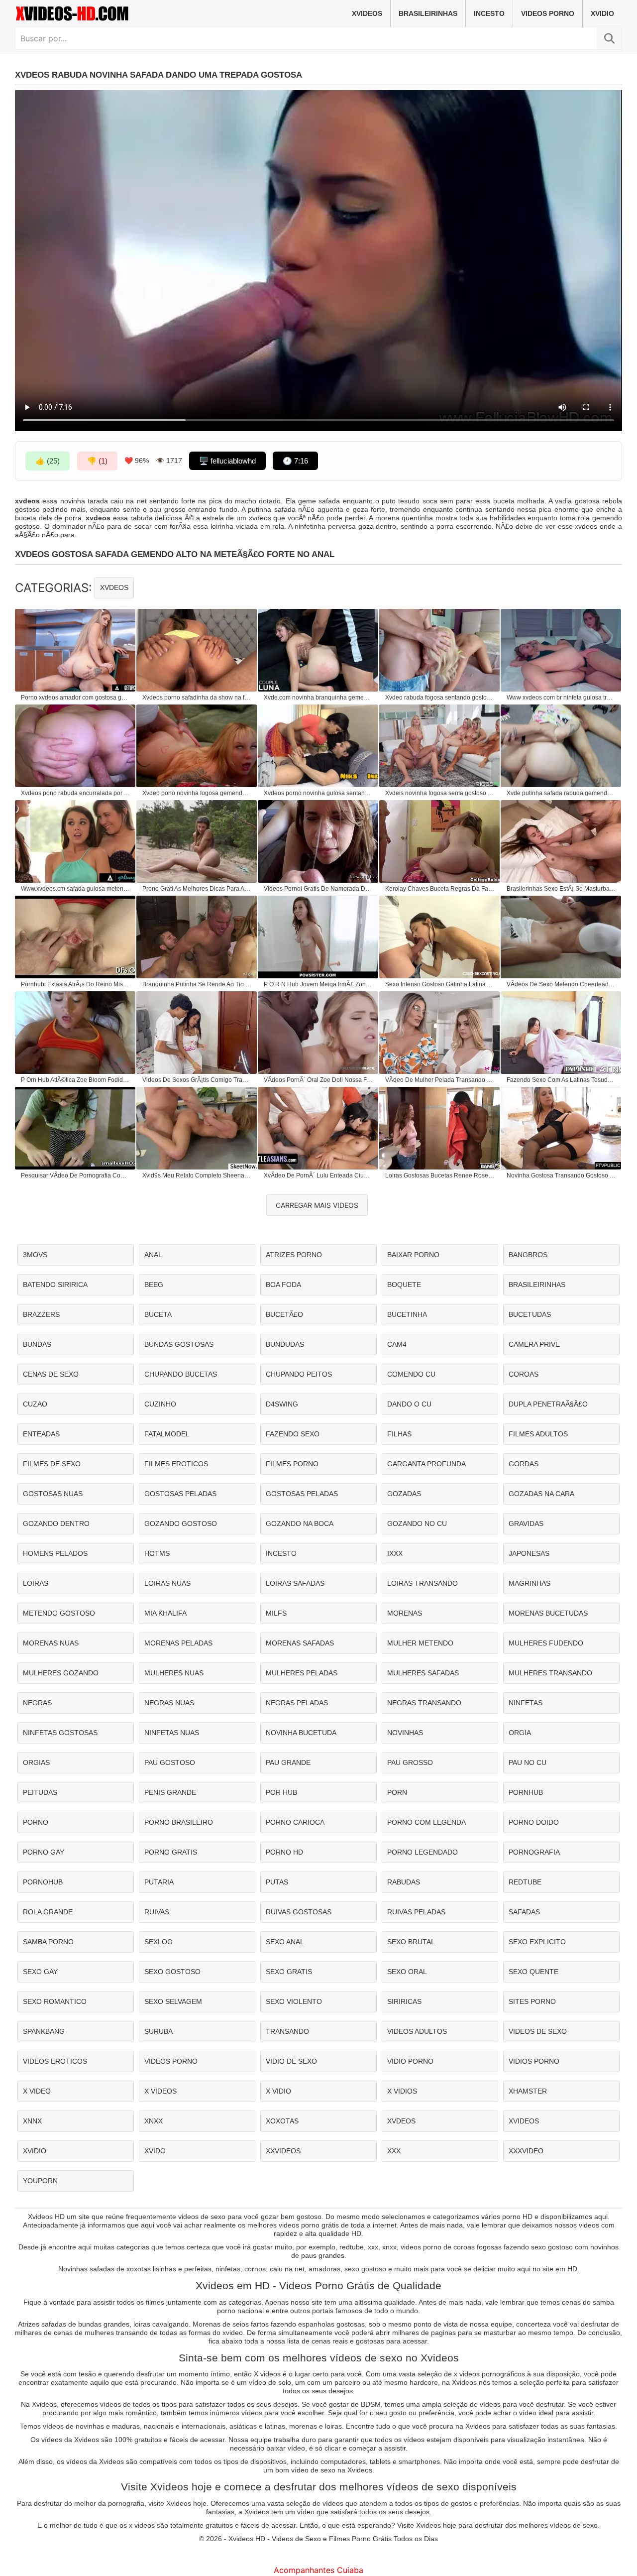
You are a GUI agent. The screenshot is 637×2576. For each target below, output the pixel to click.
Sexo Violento (294, 2001)
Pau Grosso (410, 1762)
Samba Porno (48, 1942)
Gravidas (526, 1523)
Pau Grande (288, 1762)
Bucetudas (530, 1314)
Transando (287, 2031)
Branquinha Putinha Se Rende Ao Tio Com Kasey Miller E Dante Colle (197, 984)
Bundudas (285, 1344)
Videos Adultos (417, 2031)
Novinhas (405, 1733)
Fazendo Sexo (293, 1434)
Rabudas (404, 1882)
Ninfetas (526, 1703)
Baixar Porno (413, 1255)
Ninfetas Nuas (172, 1733)
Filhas (399, 1434)
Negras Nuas (169, 1703)
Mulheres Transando (550, 1673)
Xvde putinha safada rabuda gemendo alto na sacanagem (561, 793)
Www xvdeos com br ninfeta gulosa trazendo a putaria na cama (561, 698)
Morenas (405, 1613)
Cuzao (35, 1404)
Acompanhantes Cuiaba (318, 2570)
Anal (153, 1255)
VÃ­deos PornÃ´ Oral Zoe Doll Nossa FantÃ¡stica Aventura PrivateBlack (318, 1080)
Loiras (36, 1583)
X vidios (402, 2091)
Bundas (37, 1344)
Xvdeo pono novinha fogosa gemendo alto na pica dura (197, 793)
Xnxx (154, 2121)
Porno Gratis (171, 1852)
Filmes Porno (292, 1464)
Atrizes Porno (294, 1255)
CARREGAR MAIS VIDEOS (317, 1205)
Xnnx (32, 2121)
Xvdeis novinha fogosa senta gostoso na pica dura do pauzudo (440, 793)
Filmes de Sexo (52, 1464)
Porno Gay (44, 1852)
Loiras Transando (423, 1583)
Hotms (157, 1553)
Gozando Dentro (56, 1523)
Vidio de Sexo (291, 2061)
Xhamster (528, 2091)
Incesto (489, 13)
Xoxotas (282, 2121)
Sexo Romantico (55, 2001)
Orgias (36, 1762)
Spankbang (44, 2031)
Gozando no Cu (417, 1523)
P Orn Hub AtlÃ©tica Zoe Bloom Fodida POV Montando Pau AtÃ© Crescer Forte (76, 1080)
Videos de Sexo (538, 2031)
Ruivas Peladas (416, 1912)
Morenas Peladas (178, 1643)
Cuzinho (160, 1404)
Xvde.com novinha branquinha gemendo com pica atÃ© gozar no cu (318, 698)
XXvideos (283, 2151)
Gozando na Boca (300, 1523)
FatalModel (167, 1434)
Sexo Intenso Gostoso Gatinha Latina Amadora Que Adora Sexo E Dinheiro (440, 984)
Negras (37, 1703)
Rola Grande (48, 1912)
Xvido (155, 2151)
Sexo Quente (533, 1972)
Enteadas (41, 1434)
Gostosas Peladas (180, 1494)
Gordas (524, 1464)
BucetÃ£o (284, 1314)
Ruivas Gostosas (299, 1912)
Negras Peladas (297, 1703)
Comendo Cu (411, 1374)
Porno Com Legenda (426, 1822)
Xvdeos (114, 587)
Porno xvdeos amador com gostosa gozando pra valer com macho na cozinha (76, 698)
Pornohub (43, 1882)
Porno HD (284, 1852)
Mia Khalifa (165, 1613)
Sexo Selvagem (173, 2001)
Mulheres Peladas (302, 1673)
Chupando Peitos (299, 1374)
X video (37, 2091)
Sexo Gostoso (172, 1972)
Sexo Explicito (537, 1942)
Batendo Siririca (55, 1285)
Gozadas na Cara (541, 1494)
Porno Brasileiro (179, 1822)
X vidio (278, 2091)
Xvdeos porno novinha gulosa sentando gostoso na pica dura (318, 793)
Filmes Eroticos (176, 1464)
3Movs (35, 1255)
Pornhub (526, 1792)
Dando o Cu (409, 1404)
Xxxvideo (526, 2151)
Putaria (159, 1882)
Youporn (40, 2181)
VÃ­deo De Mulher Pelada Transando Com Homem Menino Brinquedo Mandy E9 (440, 1080)
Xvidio (602, 13)
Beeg (154, 1285)
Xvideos (367, 13)
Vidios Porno (534, 2061)
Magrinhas (530, 1583)
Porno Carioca (295, 1822)
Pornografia (534, 1852)
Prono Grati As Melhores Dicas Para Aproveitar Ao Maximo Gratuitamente (197, 889)
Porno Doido (534, 1822)
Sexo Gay (40, 1972)
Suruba (159, 2031)
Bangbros (528, 1255)
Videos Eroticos (55, 2061)
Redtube (525, 1882)
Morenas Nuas (51, 1643)
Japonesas (529, 1553)
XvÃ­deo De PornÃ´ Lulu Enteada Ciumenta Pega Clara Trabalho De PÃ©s (318, 1175)
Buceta (158, 1314)
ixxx (395, 1553)
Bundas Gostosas (179, 1344)
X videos (160, 2091)
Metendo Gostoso (59, 1613)
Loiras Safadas (295, 1583)
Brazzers (41, 1314)
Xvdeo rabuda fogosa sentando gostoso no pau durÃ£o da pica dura (440, 698)
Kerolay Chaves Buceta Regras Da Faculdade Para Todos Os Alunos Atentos (440, 889)
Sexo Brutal (411, 1942)
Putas (277, 1882)
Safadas (524, 1912)
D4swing (282, 1404)
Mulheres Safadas (423, 1673)
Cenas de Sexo (51, 1374)
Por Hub (281, 1792)
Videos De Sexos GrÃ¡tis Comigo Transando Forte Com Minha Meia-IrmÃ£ (197, 1080)
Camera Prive (534, 1344)
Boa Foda (283, 1285)
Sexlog (159, 1942)
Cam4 (397, 1344)
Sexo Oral (407, 1972)
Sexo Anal (285, 1942)
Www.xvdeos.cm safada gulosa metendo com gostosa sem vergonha (76, 889)
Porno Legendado (423, 1852)
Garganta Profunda (426, 1464)
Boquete (404, 1285)
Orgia (520, 1733)
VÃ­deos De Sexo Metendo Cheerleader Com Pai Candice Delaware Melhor (561, 984)
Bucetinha (407, 1314)
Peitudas (40, 1792)
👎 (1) (97, 461)
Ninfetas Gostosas (60, 1733)
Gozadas (404, 1494)
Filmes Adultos (538, 1434)
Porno (36, 1822)
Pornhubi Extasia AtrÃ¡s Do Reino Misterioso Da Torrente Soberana (76, 984)
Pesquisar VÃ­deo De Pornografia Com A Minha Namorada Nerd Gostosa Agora (76, 1175)
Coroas (524, 1374)
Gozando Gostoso (181, 1523)
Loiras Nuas (167, 1583)
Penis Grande (170, 1792)
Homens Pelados (55, 1553)
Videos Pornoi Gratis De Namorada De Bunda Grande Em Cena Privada (318, 889)
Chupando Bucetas (181, 1374)
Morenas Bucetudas (548, 1613)
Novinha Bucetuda (301, 1733)
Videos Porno (548, 13)
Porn (397, 1792)
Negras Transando (424, 1703)
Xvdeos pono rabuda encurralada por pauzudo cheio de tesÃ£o (76, 793)
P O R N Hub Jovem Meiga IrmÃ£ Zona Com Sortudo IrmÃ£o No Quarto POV (318, 984)
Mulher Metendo (420, 1643)
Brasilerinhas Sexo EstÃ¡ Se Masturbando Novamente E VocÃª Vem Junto (561, 889)
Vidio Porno (410, 2061)
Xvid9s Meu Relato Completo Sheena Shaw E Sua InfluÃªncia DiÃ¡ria (197, 1175)
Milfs (276, 1613)
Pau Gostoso (170, 1762)
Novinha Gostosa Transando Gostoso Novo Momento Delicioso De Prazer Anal (561, 1175)
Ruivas (157, 1912)
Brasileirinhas (428, 13)
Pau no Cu (528, 1762)
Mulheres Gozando (61, 1673)
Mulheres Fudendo (546, 1643)
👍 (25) (48, 461)
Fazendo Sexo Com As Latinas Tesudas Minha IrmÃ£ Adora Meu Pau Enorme (561, 1080)
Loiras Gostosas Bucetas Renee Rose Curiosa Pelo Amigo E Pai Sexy (440, 1175)
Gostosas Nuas (53, 1494)
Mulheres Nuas (174, 1673)
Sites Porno (532, 2001)
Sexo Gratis (289, 1972)
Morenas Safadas (300, 1643)
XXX (394, 2151)
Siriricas (404, 2001)
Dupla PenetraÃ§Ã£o (548, 1404)
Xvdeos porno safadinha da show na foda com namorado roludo (197, 698)
